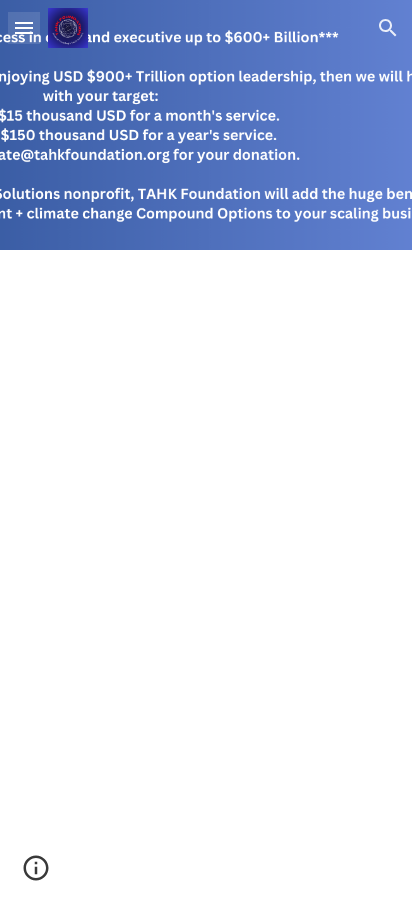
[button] (24, 27)
